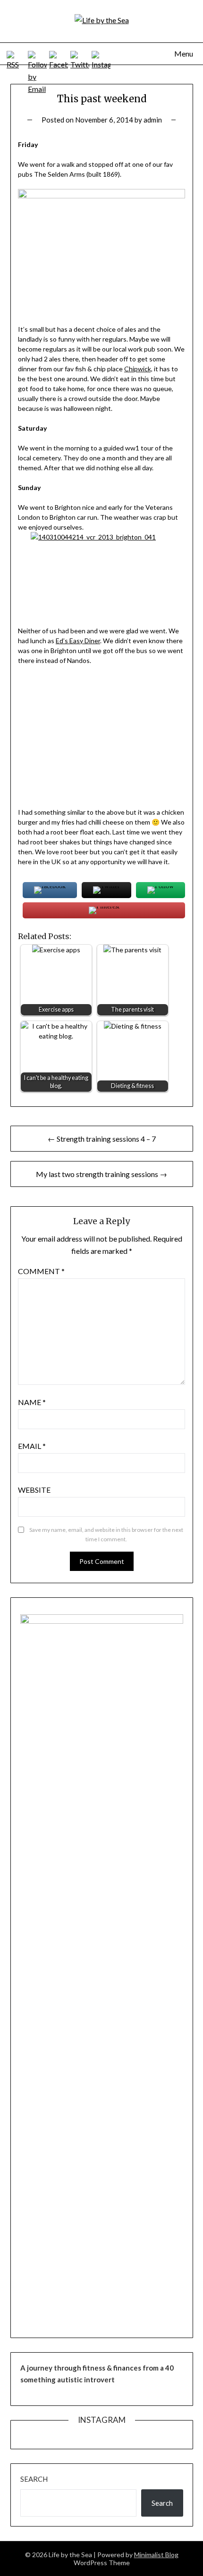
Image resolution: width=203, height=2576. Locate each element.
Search (34, 2479)
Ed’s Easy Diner (78, 641)
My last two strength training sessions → (101, 1174)
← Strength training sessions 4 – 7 (102, 1139)
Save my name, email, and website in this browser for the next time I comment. (106, 1534)
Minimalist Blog (156, 2555)
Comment (41, 1271)
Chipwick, (138, 369)
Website (34, 1490)
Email (32, 1446)
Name (32, 1402)
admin (153, 120)
